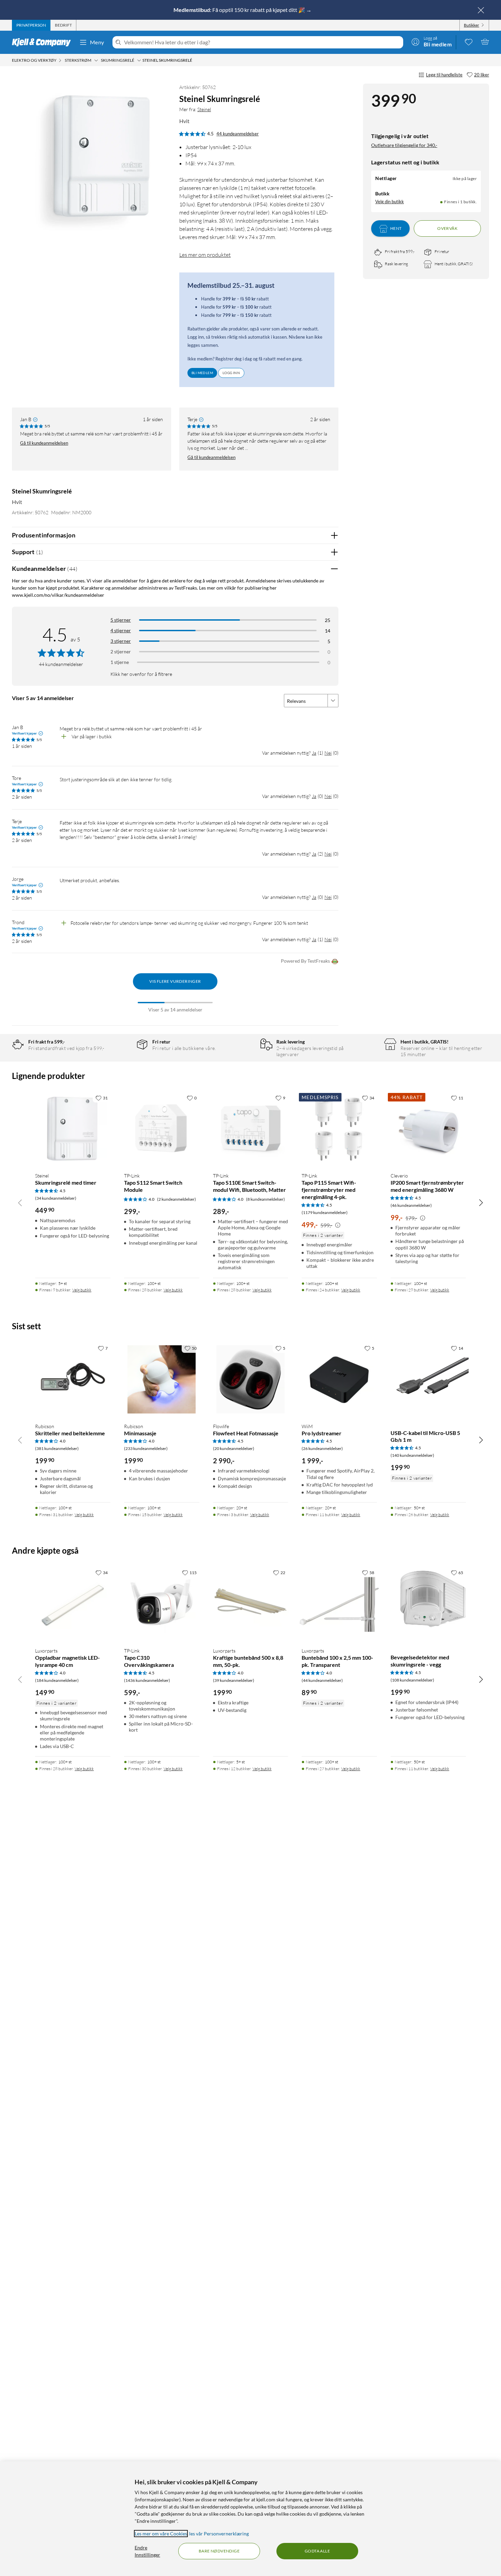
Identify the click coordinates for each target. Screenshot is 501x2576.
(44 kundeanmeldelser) (322, 1680)
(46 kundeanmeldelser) (411, 1205)
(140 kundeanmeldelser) (412, 1455)
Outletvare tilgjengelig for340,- (404, 145)
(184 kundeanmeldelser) (57, 1680)
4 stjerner (121, 630)
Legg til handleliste (444, 75)
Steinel (204, 109)
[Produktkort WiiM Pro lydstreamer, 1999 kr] (339, 1380)
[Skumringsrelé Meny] (139, 60)
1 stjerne (120, 662)
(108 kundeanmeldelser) (412, 1680)
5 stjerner (121, 620)
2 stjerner (121, 652)
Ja (314, 753)
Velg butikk (82, 1290)
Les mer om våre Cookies (161, 2534)
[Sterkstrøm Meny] (96, 60)
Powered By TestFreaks (305, 961)
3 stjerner (121, 641)
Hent (396, 229)
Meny (97, 42)
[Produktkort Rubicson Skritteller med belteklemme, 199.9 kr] (73, 1380)
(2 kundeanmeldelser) (177, 1199)
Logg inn (231, 373)
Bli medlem (202, 373)
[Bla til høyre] (481, 1202)
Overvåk (447, 229)
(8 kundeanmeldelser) (265, 1199)
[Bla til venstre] (20, 1202)
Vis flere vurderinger (175, 981)
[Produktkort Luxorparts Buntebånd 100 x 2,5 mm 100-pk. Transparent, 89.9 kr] (339, 1604)
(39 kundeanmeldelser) (234, 1680)
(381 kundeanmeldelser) (57, 1448)
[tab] (31, 25)
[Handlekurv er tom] (485, 42)
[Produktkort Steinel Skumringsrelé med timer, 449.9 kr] (73, 1129)
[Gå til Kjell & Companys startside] (43, 42)
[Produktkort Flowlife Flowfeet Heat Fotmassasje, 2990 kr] (251, 1380)
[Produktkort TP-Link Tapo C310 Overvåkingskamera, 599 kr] (162, 1604)
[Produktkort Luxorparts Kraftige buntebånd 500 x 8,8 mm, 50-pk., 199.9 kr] (251, 1604)
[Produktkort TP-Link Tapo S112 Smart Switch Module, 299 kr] (162, 1129)
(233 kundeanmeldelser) (146, 1448)
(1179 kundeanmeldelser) (325, 1212)
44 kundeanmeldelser (238, 134)
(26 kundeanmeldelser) (322, 1448)
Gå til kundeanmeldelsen (44, 443)
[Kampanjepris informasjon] (338, 1225)
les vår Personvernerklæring (219, 2534)
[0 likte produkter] (469, 42)
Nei (328, 753)
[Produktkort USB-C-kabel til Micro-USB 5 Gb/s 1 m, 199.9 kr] (428, 1380)
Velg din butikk (390, 202)
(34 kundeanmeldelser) (56, 1198)
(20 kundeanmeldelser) (234, 1448)
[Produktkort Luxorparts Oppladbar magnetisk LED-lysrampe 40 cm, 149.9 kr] (73, 1604)
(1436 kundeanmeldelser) (147, 1680)
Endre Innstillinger (147, 2551)
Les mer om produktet (205, 255)
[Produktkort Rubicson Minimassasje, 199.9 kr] (162, 1380)
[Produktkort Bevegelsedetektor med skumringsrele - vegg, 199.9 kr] (428, 1604)
